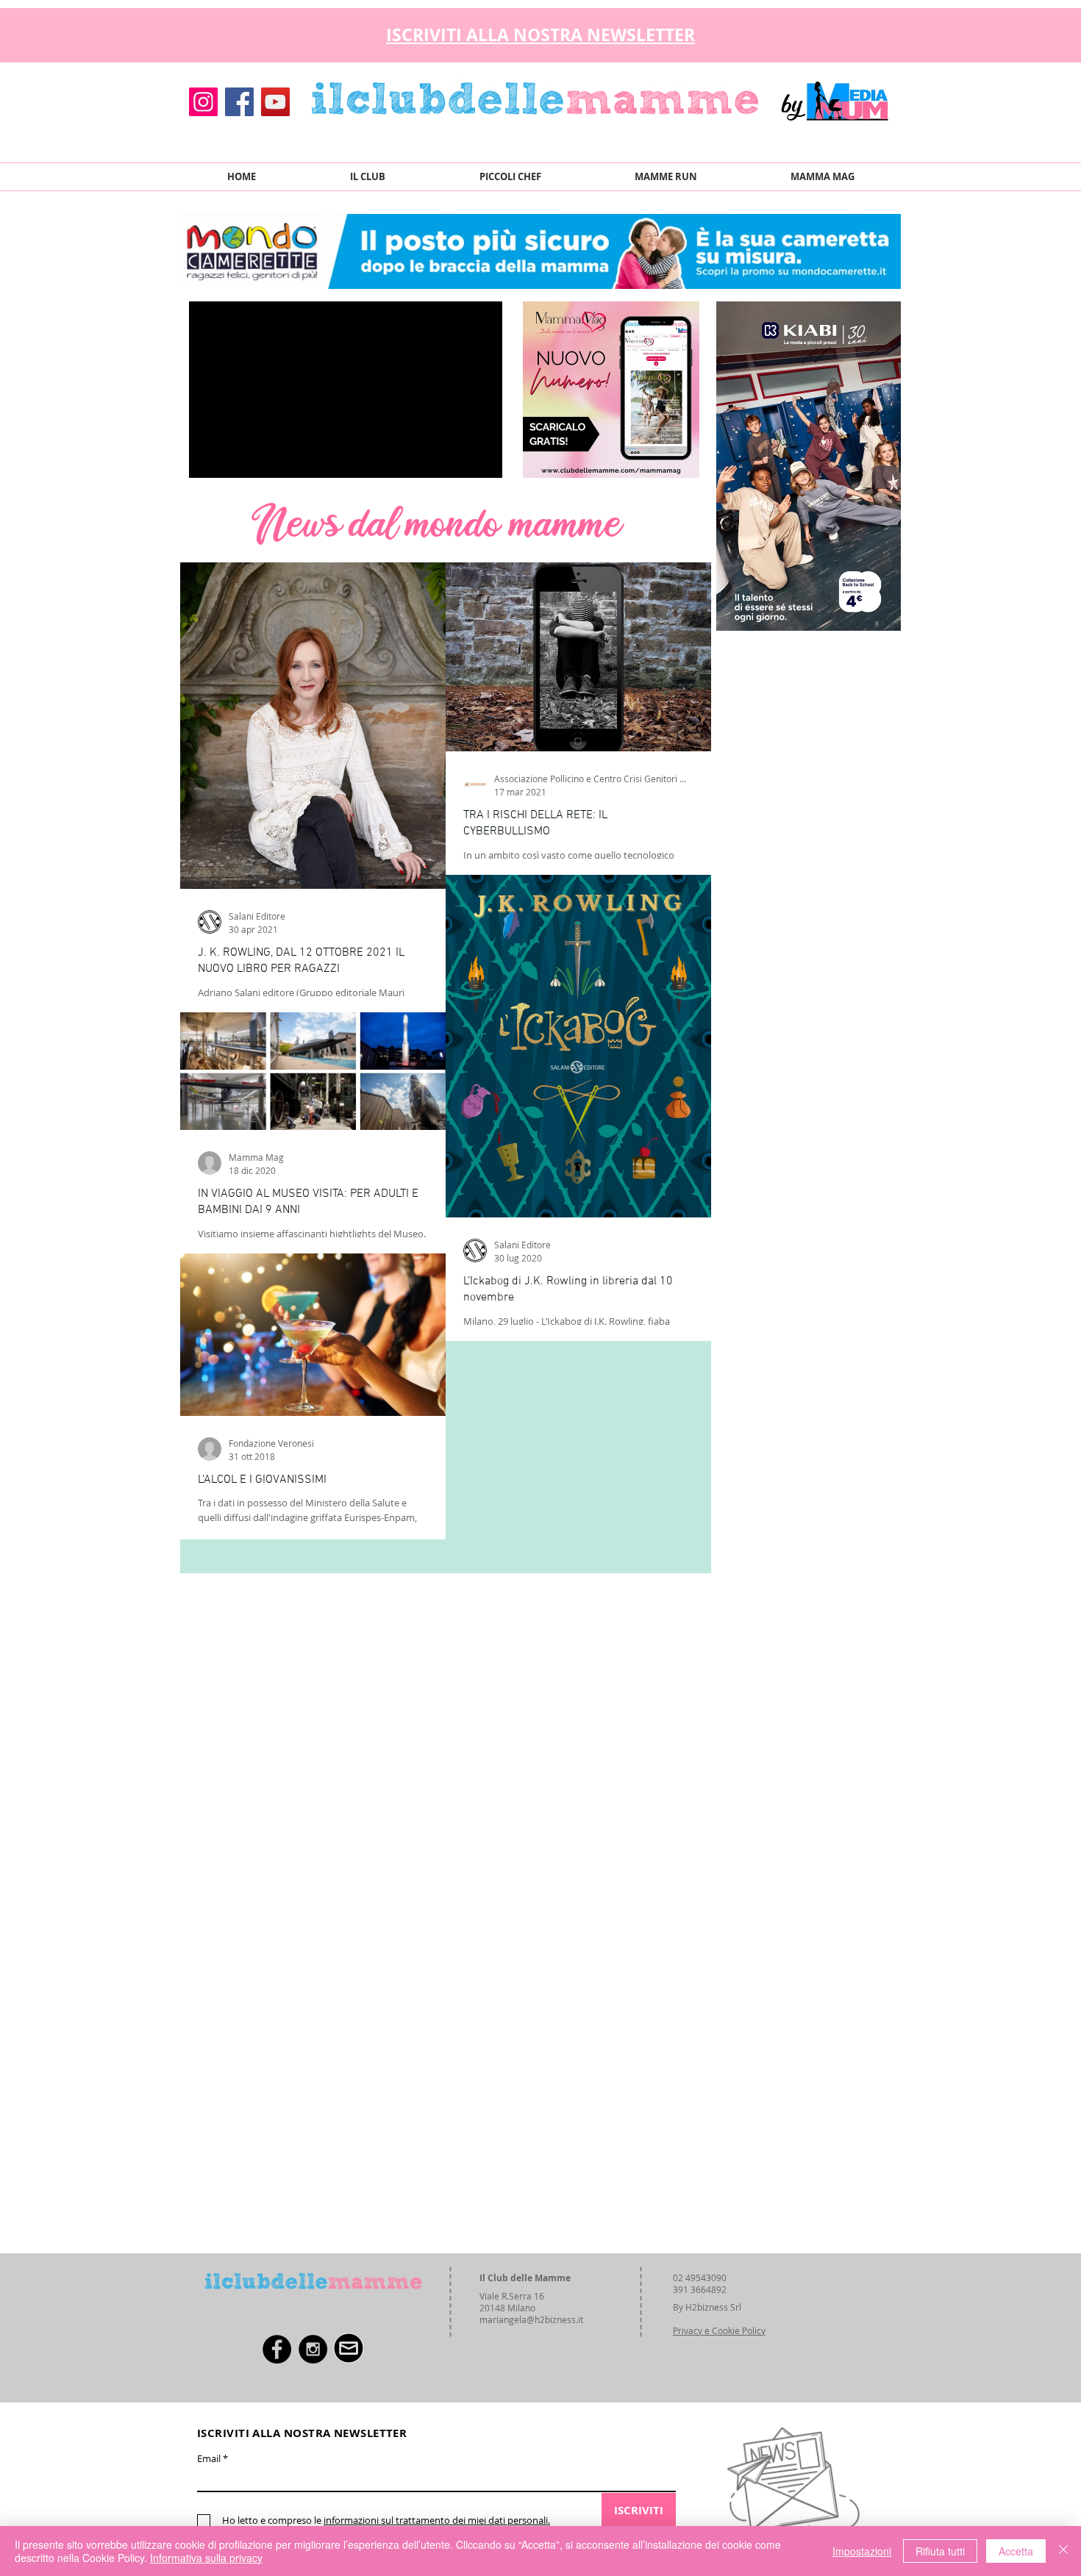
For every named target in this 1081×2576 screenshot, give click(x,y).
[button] (878, 31)
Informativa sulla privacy (206, 2558)
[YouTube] (275, 102)
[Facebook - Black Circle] (277, 2349)
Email (209, 2459)
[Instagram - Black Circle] (313, 2349)
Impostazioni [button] (862, 2551)
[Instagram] (203, 102)
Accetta (1016, 2551)
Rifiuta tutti (940, 2551)
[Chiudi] (1063, 2551)
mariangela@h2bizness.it (531, 2319)
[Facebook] (239, 102)
